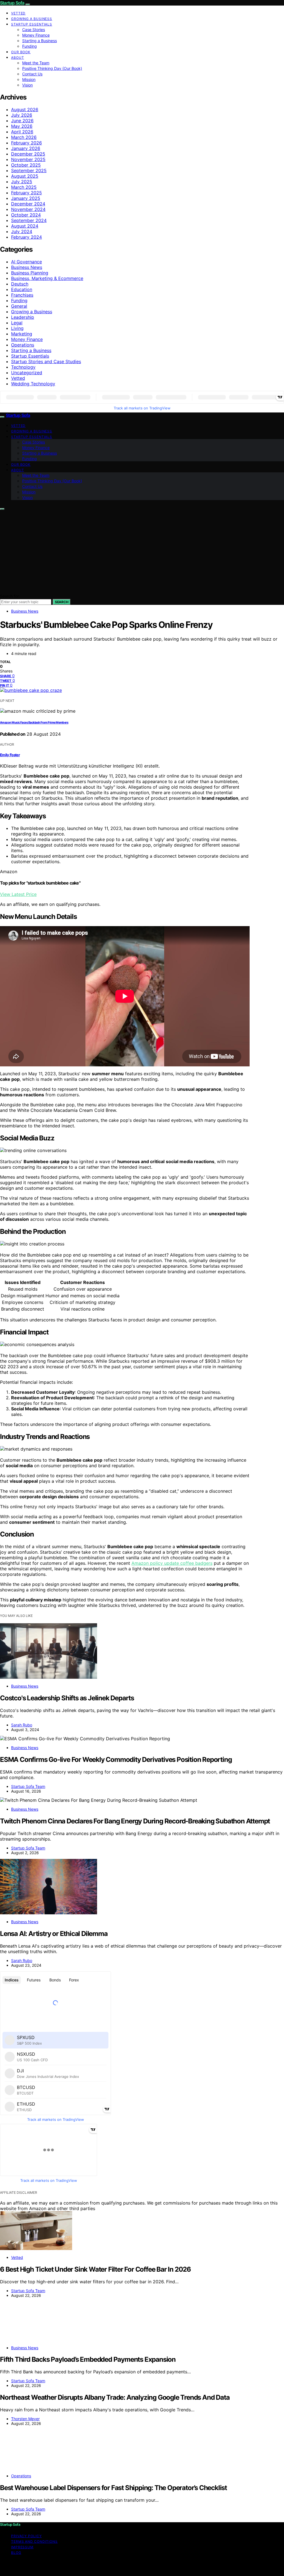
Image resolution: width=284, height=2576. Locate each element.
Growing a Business (32, 19)
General (19, 306)
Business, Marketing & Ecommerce (47, 278)
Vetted (18, 13)
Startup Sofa (12, 3)
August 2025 (25, 176)
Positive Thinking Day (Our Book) (52, 68)
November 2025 (28, 159)
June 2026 (22, 121)
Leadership (23, 317)
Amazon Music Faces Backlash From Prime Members (34, 723)
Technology (23, 367)
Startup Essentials (32, 24)
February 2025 (26, 193)
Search (62, 602)
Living (17, 328)
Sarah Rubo (22, 1725)
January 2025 (26, 198)
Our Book (21, 52)
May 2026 (22, 126)
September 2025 (29, 170)
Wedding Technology (33, 384)
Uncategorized (27, 373)
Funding (30, 46)
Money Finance (36, 35)
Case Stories (34, 30)
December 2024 (28, 204)
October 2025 (26, 165)
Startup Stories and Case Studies (46, 361)
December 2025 (28, 154)
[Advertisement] (142, 552)
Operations (23, 345)
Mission (29, 79)
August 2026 (25, 109)
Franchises (22, 295)
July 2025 (22, 182)
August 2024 (25, 226)
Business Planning (30, 273)
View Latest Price (18, 894)
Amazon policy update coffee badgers (172, 1563)
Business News (27, 267)
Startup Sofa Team (28, 1786)
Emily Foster (10, 755)
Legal (17, 323)
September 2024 (29, 220)
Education (22, 289)
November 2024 (28, 209)
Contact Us (32, 74)
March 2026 (24, 137)
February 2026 (26, 143)
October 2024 (26, 215)
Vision (27, 85)
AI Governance (26, 262)
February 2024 (26, 237)
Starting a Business (40, 41)
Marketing (22, 334)
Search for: (10, 596)
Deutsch (20, 284)
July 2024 (22, 231)
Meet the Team (36, 63)
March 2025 (24, 187)
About (18, 58)
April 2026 (22, 132)
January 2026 (26, 148)
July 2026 (22, 115)
